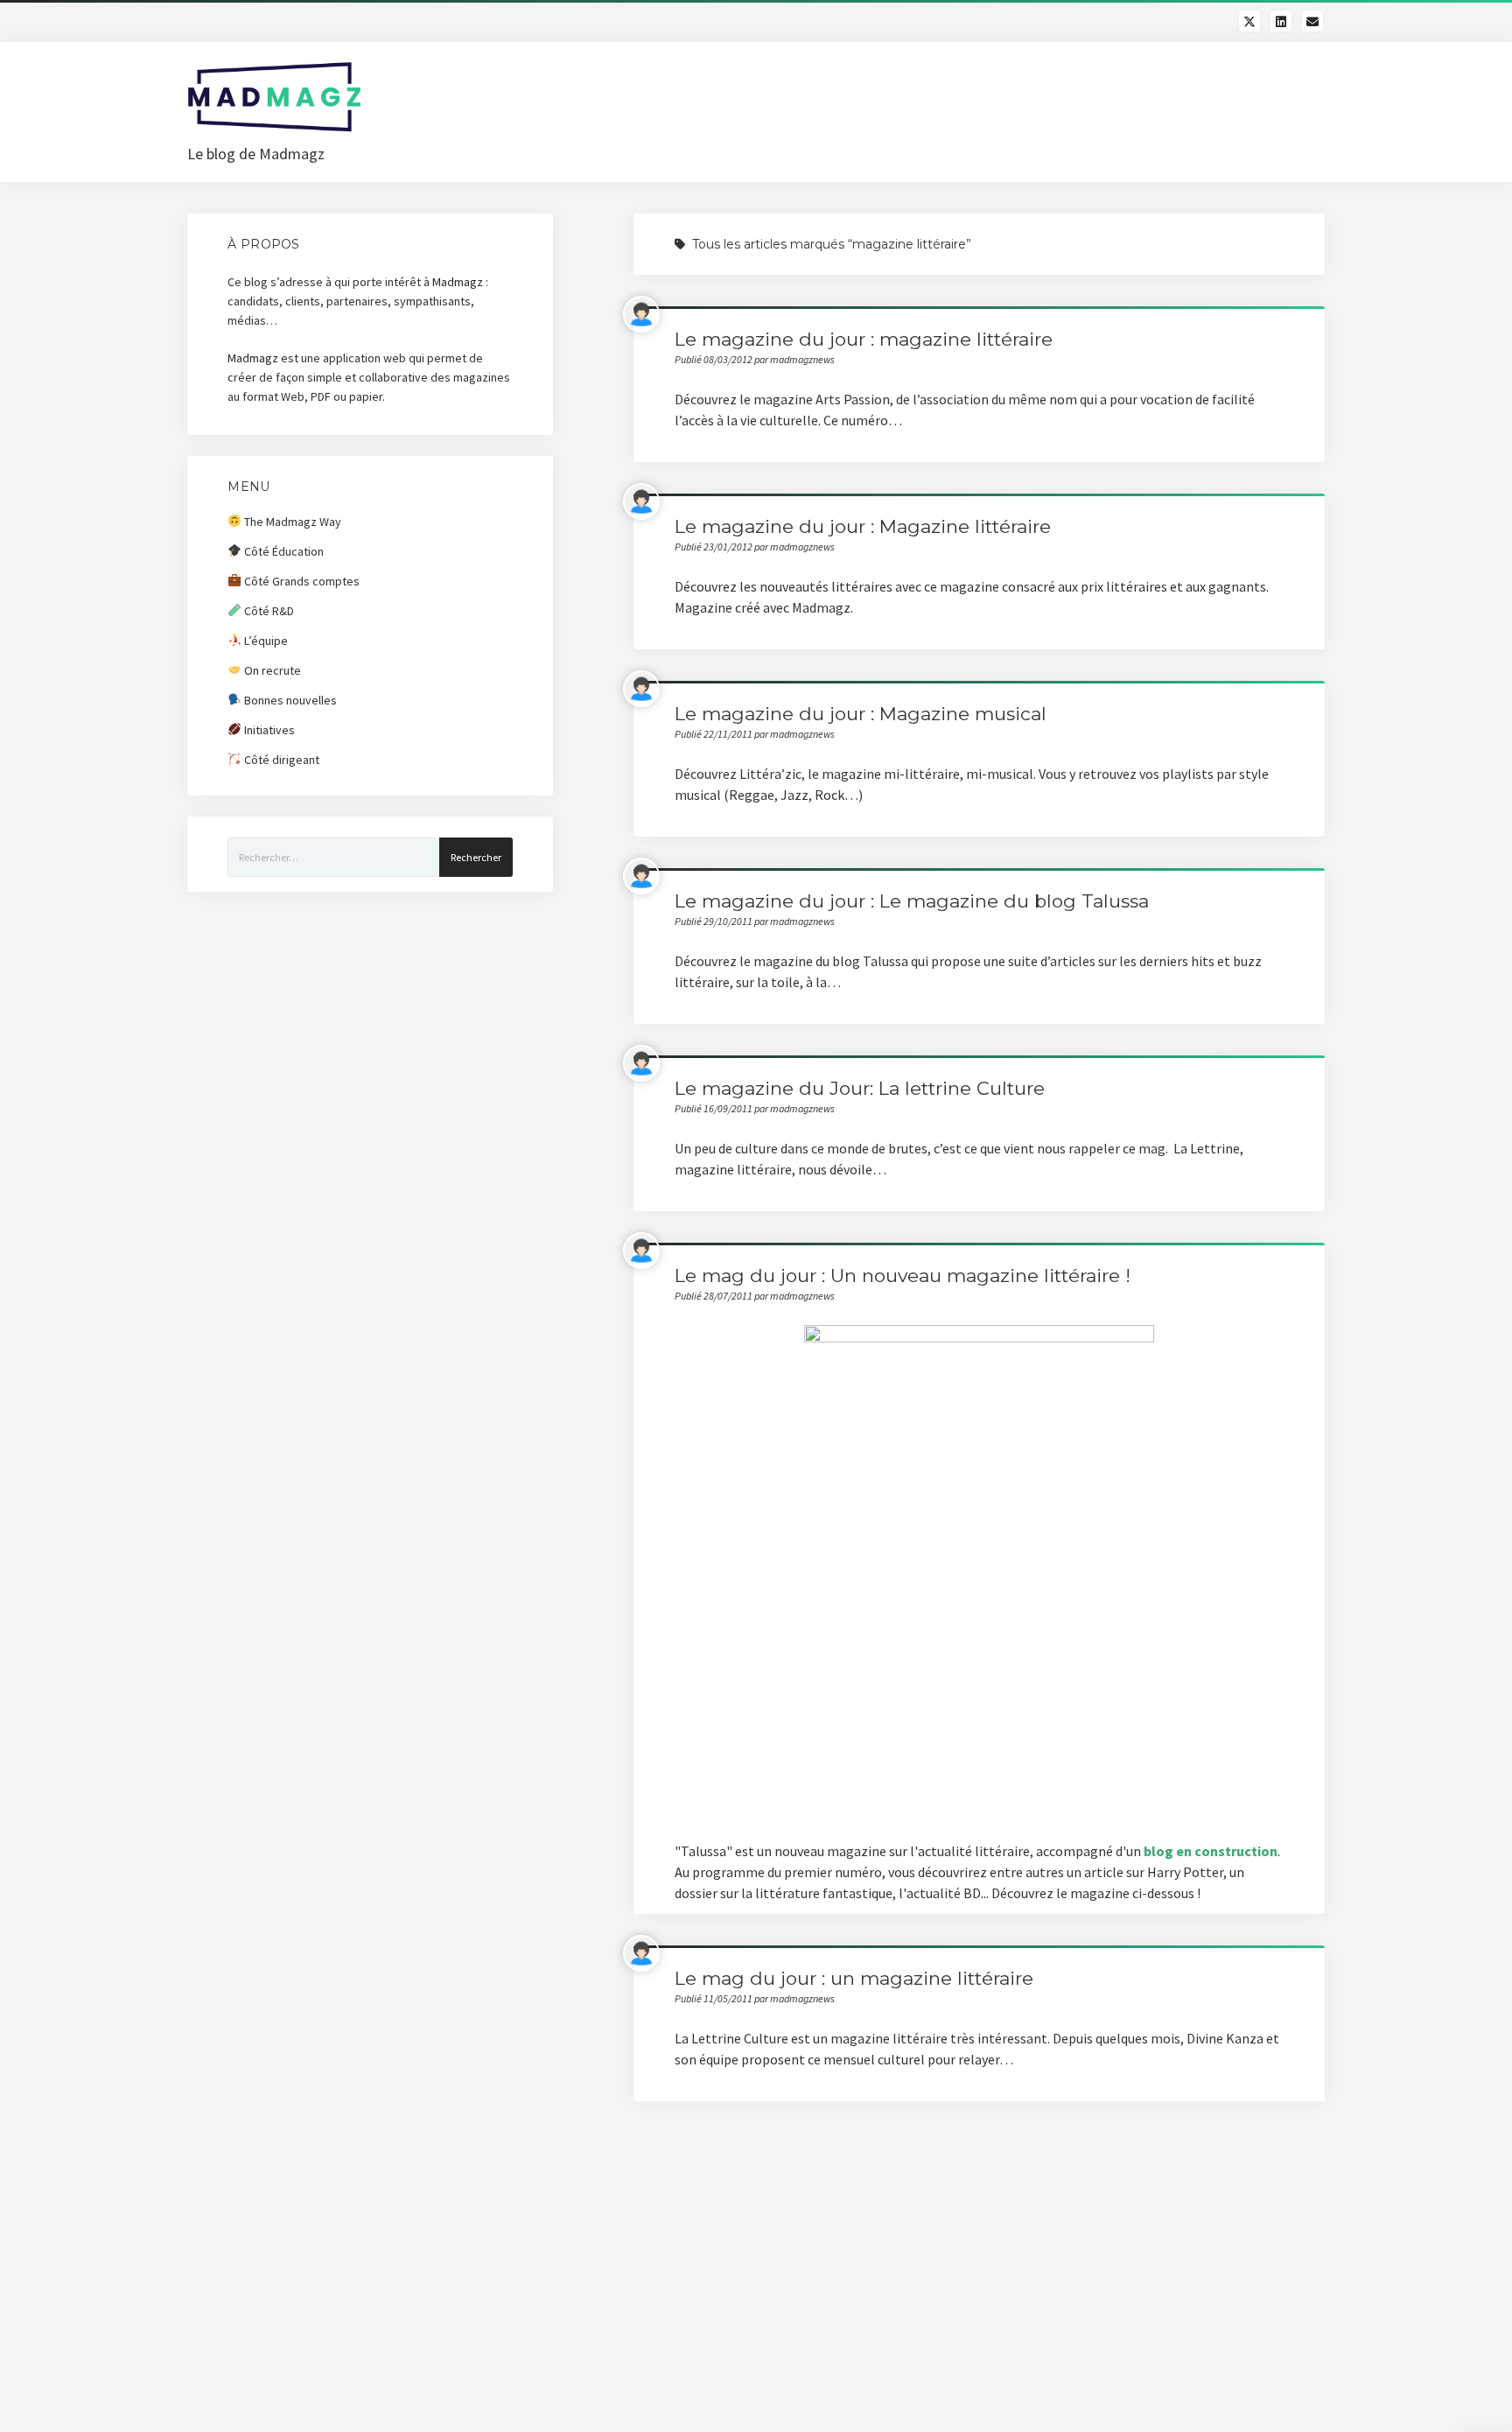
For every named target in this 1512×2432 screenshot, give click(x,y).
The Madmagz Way (291, 522)
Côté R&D (268, 611)
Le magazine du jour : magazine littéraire (864, 339)
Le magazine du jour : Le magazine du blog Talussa (912, 901)
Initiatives (268, 730)
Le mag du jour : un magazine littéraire (854, 1978)
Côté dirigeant (280, 760)
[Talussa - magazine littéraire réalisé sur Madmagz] (980, 1572)
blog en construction (1211, 1851)
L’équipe (265, 641)
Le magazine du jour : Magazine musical (861, 714)
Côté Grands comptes (301, 581)
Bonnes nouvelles (289, 700)
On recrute (271, 670)
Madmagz (458, 282)
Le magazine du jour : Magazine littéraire (863, 526)
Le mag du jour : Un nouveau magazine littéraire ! (903, 1276)
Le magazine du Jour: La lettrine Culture (860, 1088)
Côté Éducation (283, 551)
